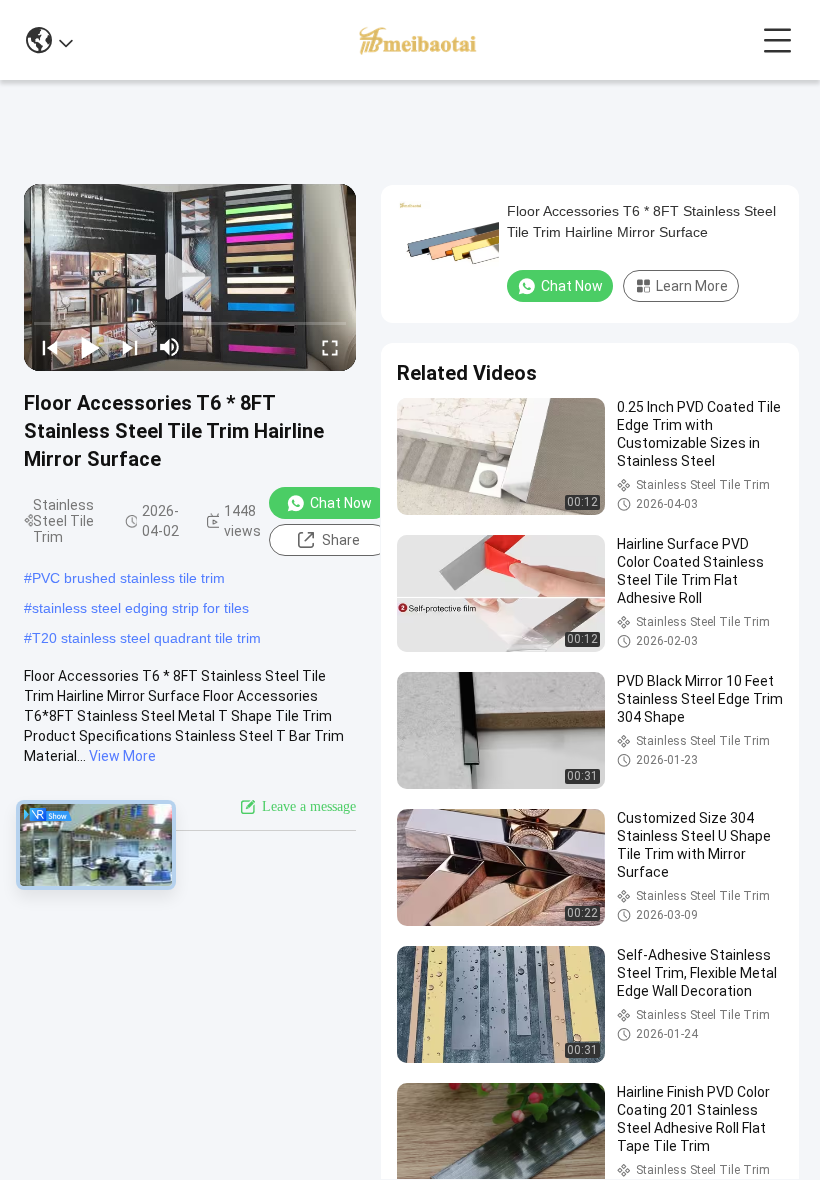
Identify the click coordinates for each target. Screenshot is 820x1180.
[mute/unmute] (170, 347)
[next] (130, 347)
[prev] (50, 347)
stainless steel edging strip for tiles (140, 608)
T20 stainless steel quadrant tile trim (146, 638)
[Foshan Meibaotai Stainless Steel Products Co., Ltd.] (417, 40)
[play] (190, 277)
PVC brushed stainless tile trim (128, 578)
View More (122, 756)
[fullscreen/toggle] (330, 347)
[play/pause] (90, 347)
